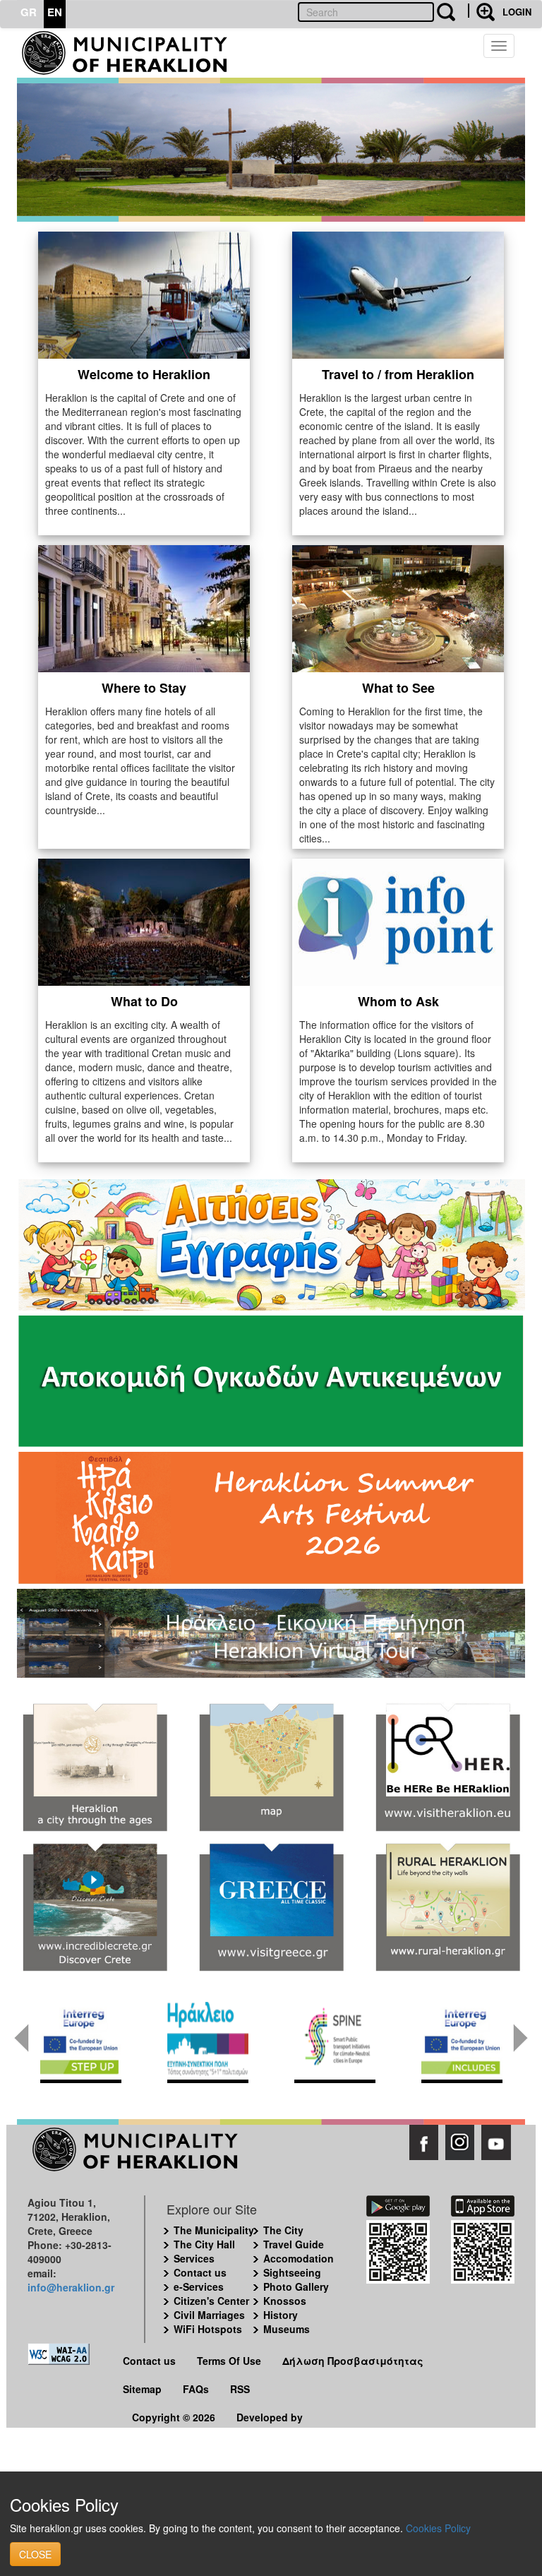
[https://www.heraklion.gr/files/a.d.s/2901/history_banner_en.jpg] (95, 1768)
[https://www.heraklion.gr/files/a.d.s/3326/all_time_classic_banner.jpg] (271, 1908)
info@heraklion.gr (71, 2287)
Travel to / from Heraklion (398, 374)
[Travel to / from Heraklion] (398, 293)
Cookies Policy (438, 2528)
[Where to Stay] (144, 607)
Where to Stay (144, 688)
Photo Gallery (296, 2286)
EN (55, 12)
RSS (240, 2389)
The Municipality (214, 2230)
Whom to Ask (398, 1001)
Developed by (270, 2417)
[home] (132, 53)
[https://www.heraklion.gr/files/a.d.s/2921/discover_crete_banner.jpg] (95, 1908)
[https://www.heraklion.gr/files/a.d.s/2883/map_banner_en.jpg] (271, 1768)
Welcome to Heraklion (144, 374)
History (281, 2315)
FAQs (196, 2389)
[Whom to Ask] (398, 920)
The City (283, 2230)
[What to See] (398, 607)
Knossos (285, 2301)
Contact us (200, 2272)
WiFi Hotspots (208, 2329)
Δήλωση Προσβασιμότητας (353, 2361)
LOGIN (517, 12)
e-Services (199, 2286)
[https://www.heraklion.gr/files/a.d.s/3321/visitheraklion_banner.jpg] (447, 1768)
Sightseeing (292, 2272)
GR (29, 12)
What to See (398, 688)
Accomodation (299, 2258)
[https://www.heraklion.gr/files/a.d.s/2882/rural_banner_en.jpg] (447, 1908)
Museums (287, 2329)
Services (194, 2258)
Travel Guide (294, 2244)
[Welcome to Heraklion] (144, 293)
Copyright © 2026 (174, 2417)
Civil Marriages (209, 2315)
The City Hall (204, 2244)
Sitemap (142, 2389)
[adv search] (481, 11)
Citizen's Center (211, 2301)
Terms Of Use (229, 2361)
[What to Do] (144, 920)
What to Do (144, 1001)
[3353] (271, 1632)
